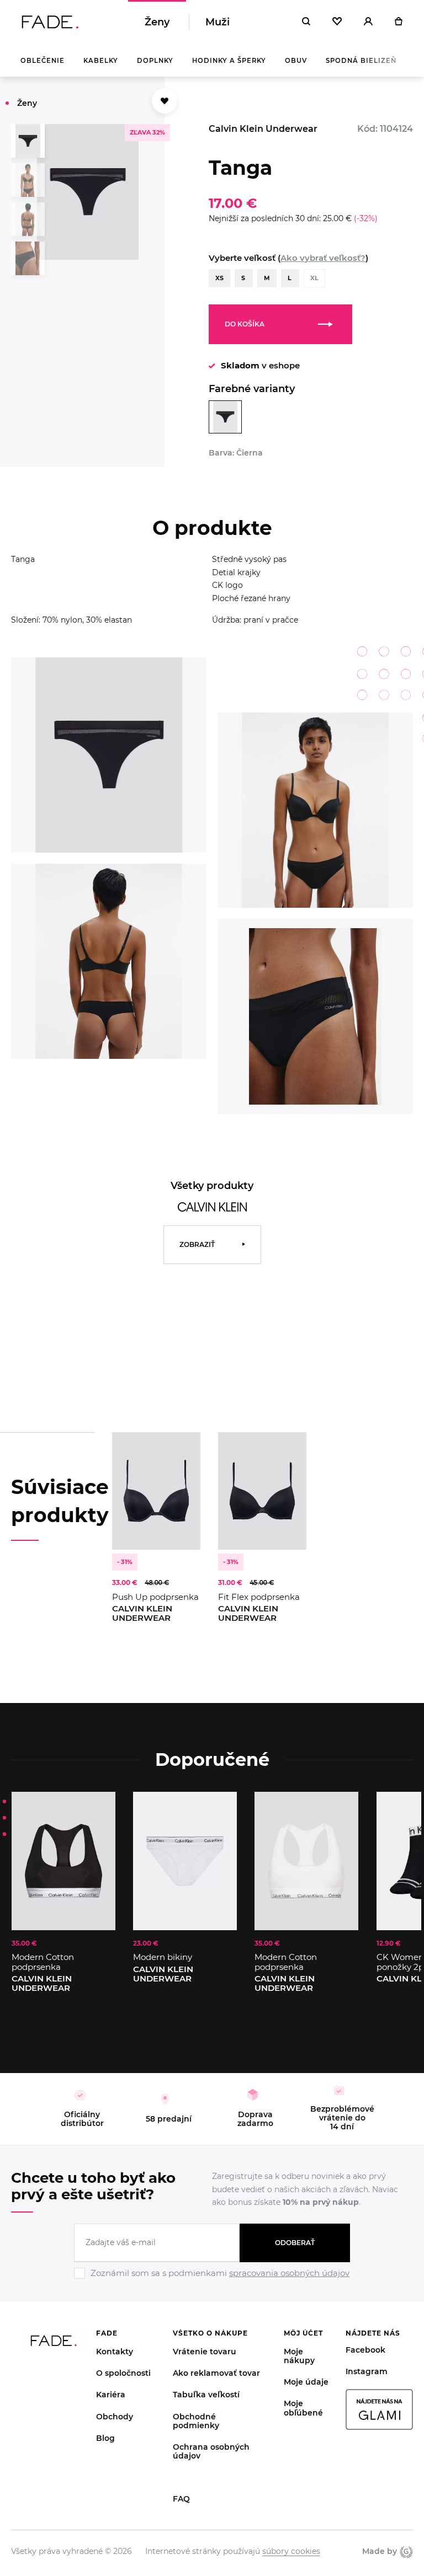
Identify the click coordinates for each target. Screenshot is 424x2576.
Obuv (296, 61)
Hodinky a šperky (229, 61)
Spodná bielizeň (361, 61)
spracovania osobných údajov (289, 2273)
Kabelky (101, 61)
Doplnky (155, 61)
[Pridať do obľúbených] (181, 1452)
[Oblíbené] (337, 22)
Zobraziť (197, 1244)
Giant (405, 2552)
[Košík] (398, 22)
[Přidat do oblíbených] (165, 101)
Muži (218, 22)
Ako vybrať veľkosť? (323, 258)
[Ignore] (212, 2280)
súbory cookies (291, 2551)
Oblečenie (43, 61)
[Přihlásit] (368, 22)
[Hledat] (306, 22)
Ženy (157, 22)
